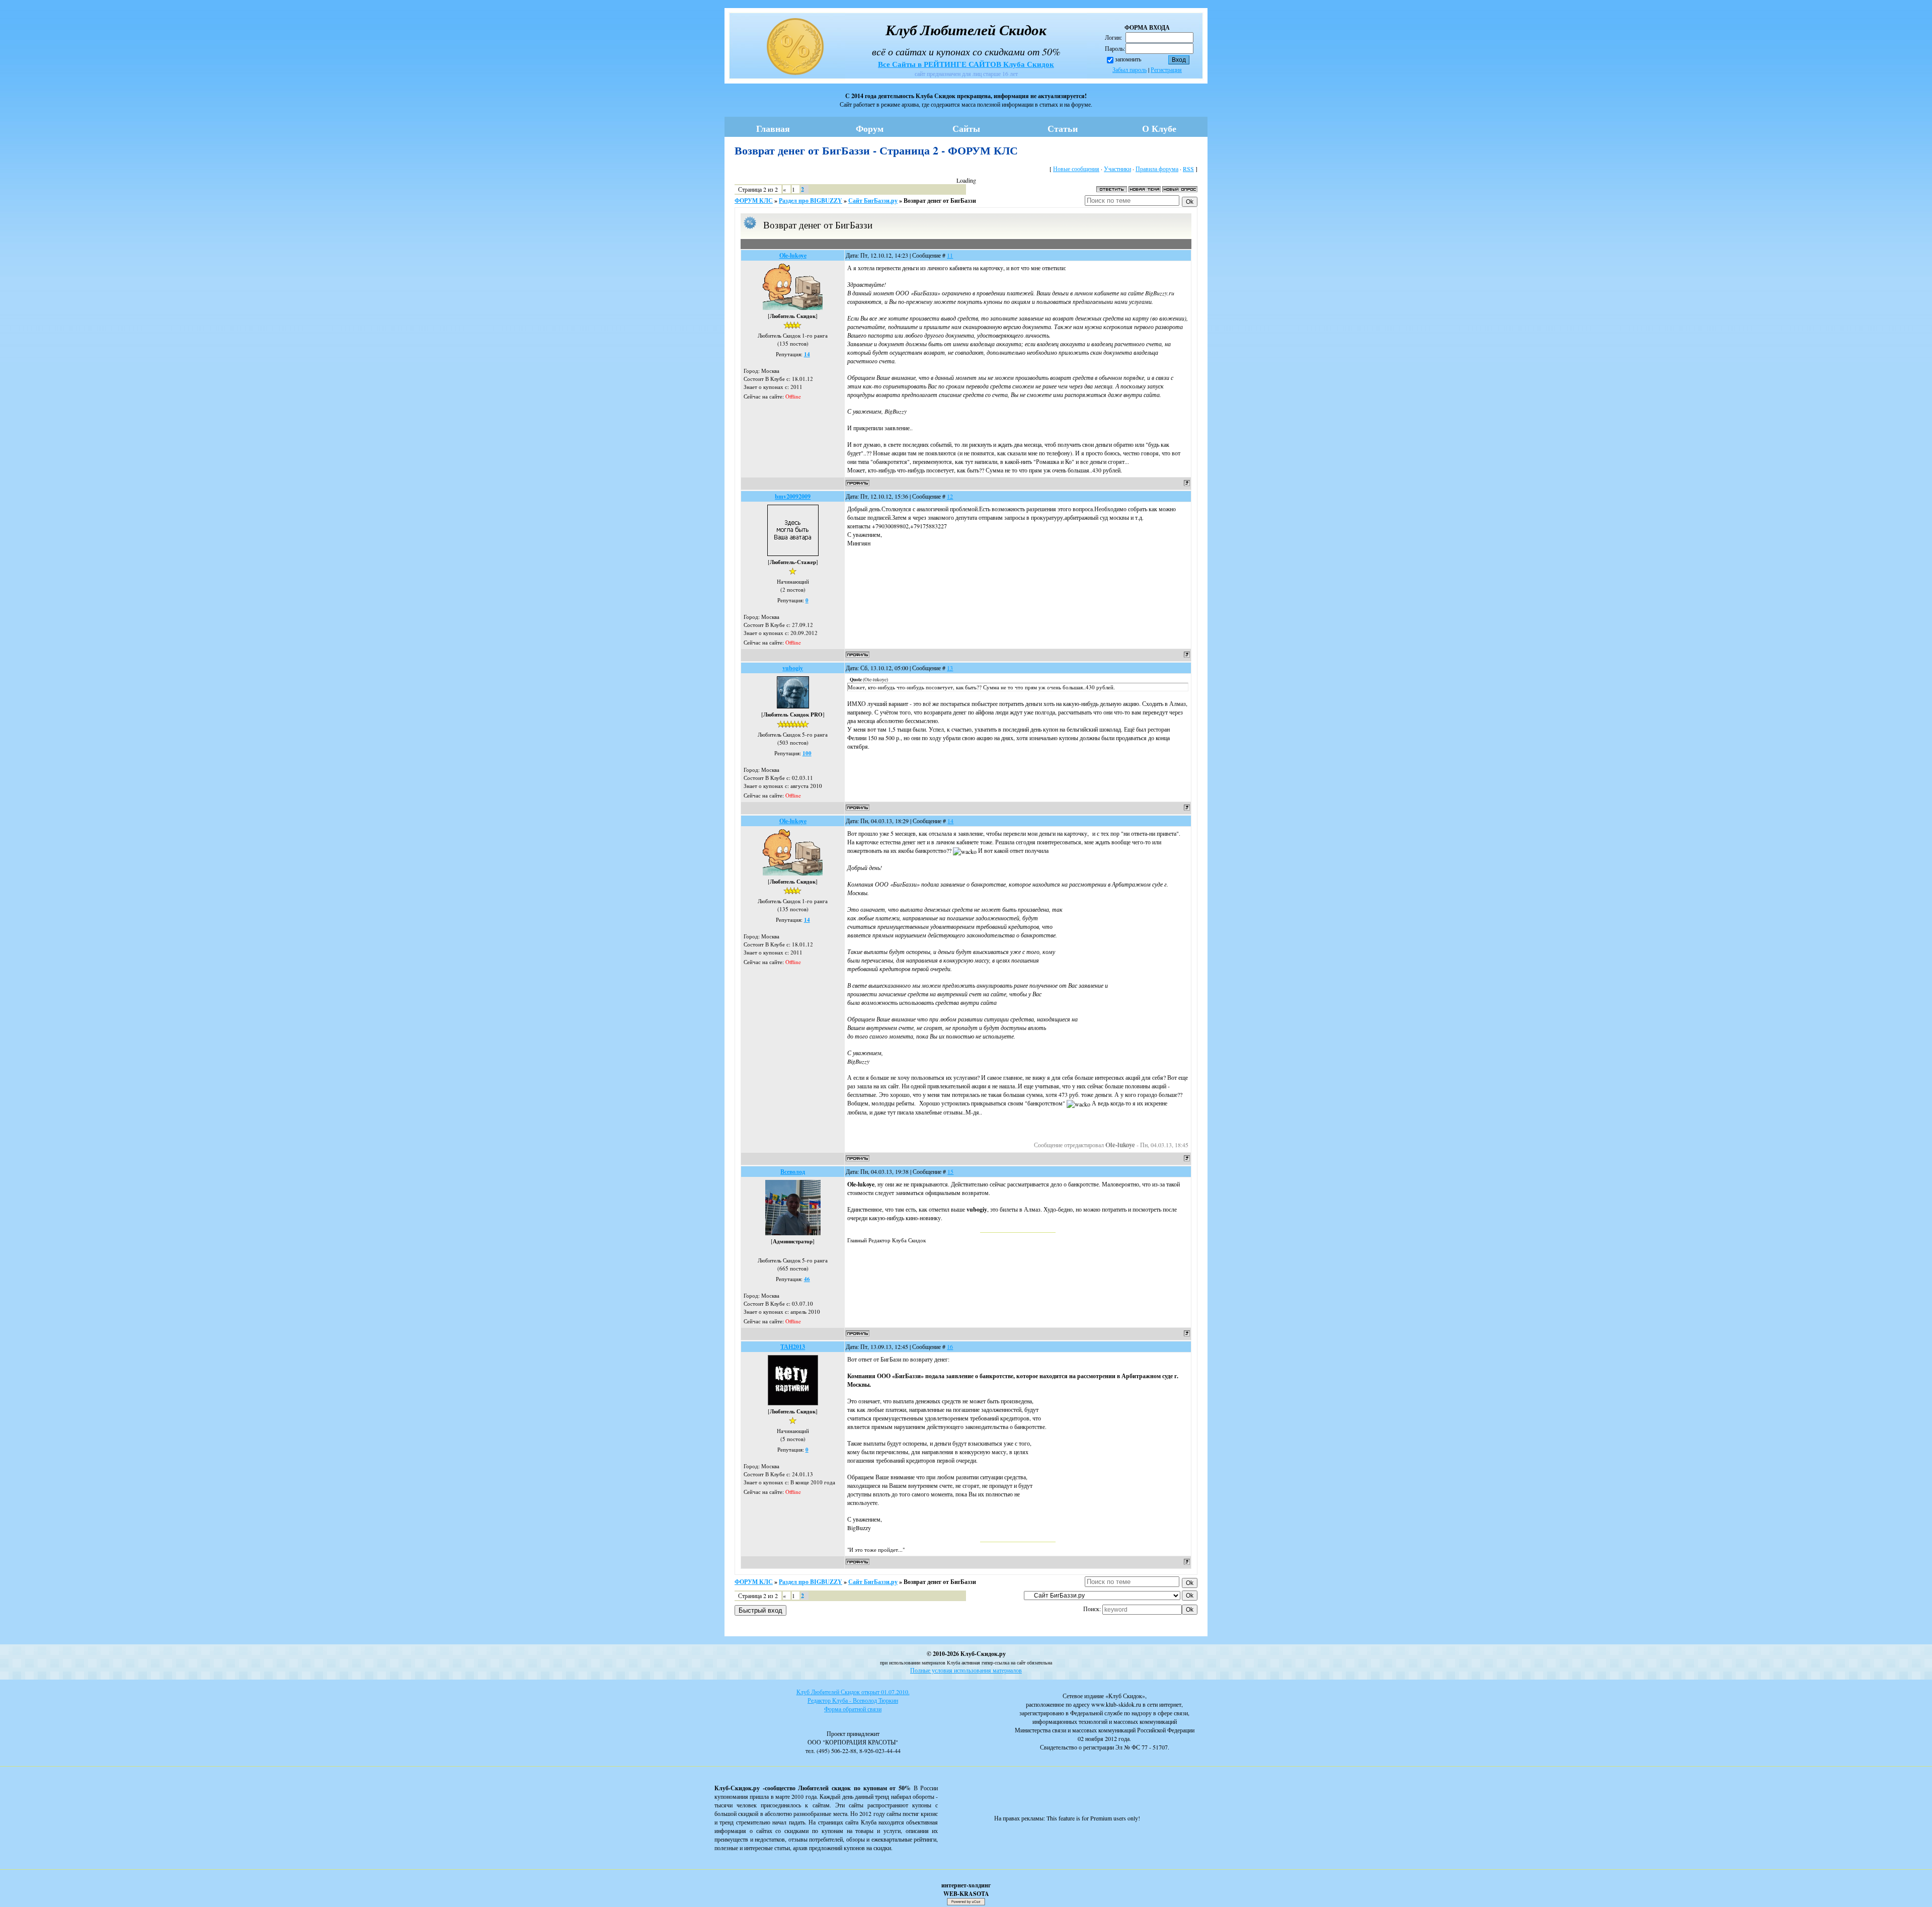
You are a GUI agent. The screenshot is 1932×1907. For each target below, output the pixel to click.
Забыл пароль (1130, 69)
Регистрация (1166, 69)
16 (950, 1346)
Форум (870, 128)
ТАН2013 (793, 1347)
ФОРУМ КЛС (754, 201)
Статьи (1063, 128)
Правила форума (1157, 169)
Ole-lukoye (793, 255)
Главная (773, 128)
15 (950, 1171)
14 (950, 821)
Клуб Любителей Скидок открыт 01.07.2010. (853, 1692)
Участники (1117, 169)
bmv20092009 (793, 496)
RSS (1188, 169)
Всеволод (793, 1172)
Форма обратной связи (853, 1709)
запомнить (1128, 59)
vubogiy (793, 668)
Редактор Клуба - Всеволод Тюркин (853, 1700)
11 (950, 255)
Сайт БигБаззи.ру (873, 201)
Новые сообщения (1076, 169)
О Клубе (1159, 128)
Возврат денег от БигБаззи (940, 201)
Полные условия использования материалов (966, 1670)
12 (950, 496)
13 (950, 668)
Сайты (966, 128)
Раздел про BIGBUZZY (811, 201)
